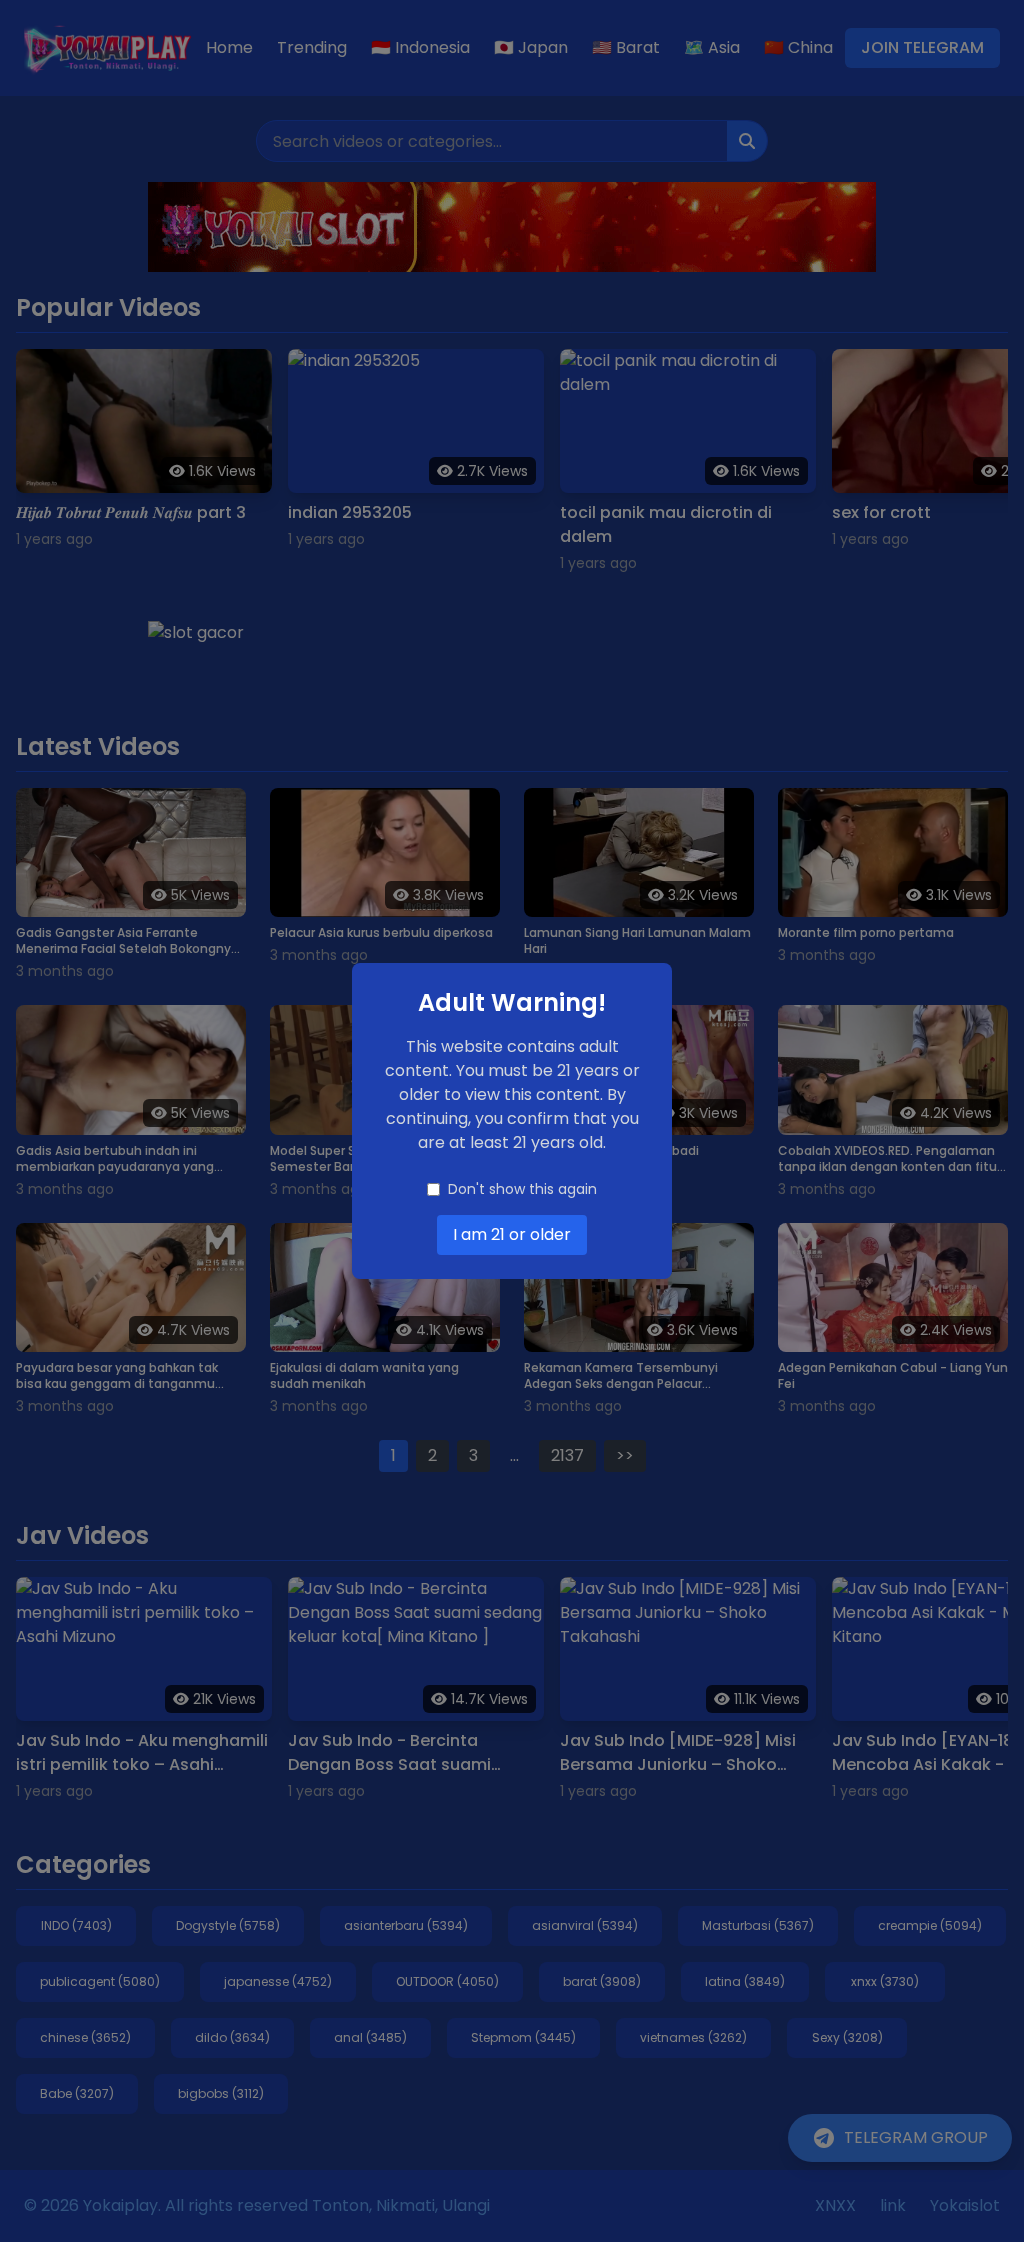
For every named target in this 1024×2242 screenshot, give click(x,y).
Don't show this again (522, 1189)
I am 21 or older (512, 1234)
